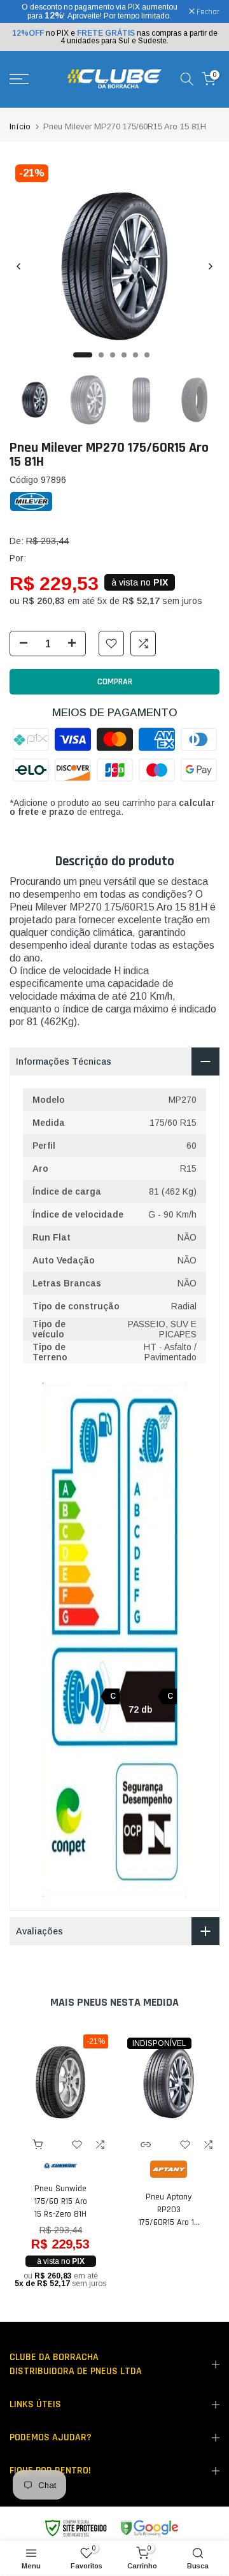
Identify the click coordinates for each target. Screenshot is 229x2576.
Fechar (207, 12)
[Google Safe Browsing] (111, 2529)
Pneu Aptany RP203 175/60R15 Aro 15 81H (169, 2210)
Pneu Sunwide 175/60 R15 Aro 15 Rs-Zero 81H (61, 2201)
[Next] (210, 266)
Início (20, 126)
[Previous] (19, 266)
